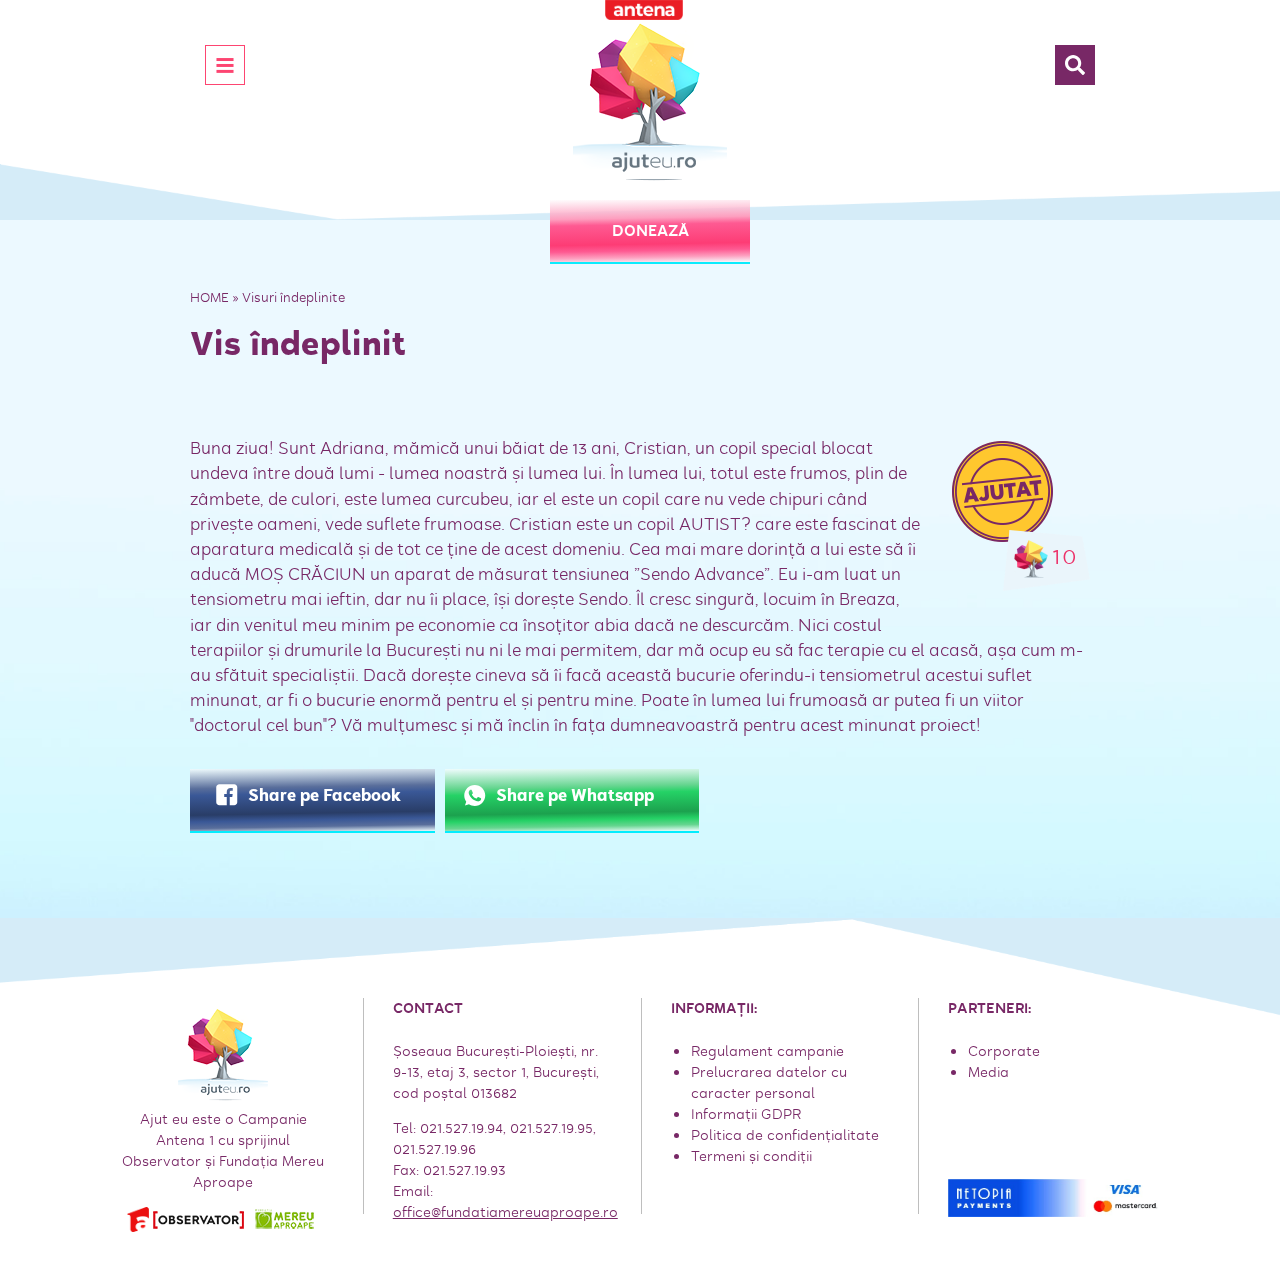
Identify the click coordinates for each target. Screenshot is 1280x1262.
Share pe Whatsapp (575, 796)
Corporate (1004, 1051)
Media (988, 1072)
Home (209, 297)
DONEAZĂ (650, 231)
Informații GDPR (746, 1114)
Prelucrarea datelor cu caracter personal (769, 1082)
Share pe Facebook (324, 796)
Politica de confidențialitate (785, 1135)
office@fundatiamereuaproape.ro (505, 1212)
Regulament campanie (767, 1051)
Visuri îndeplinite (293, 297)
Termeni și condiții (751, 1156)
